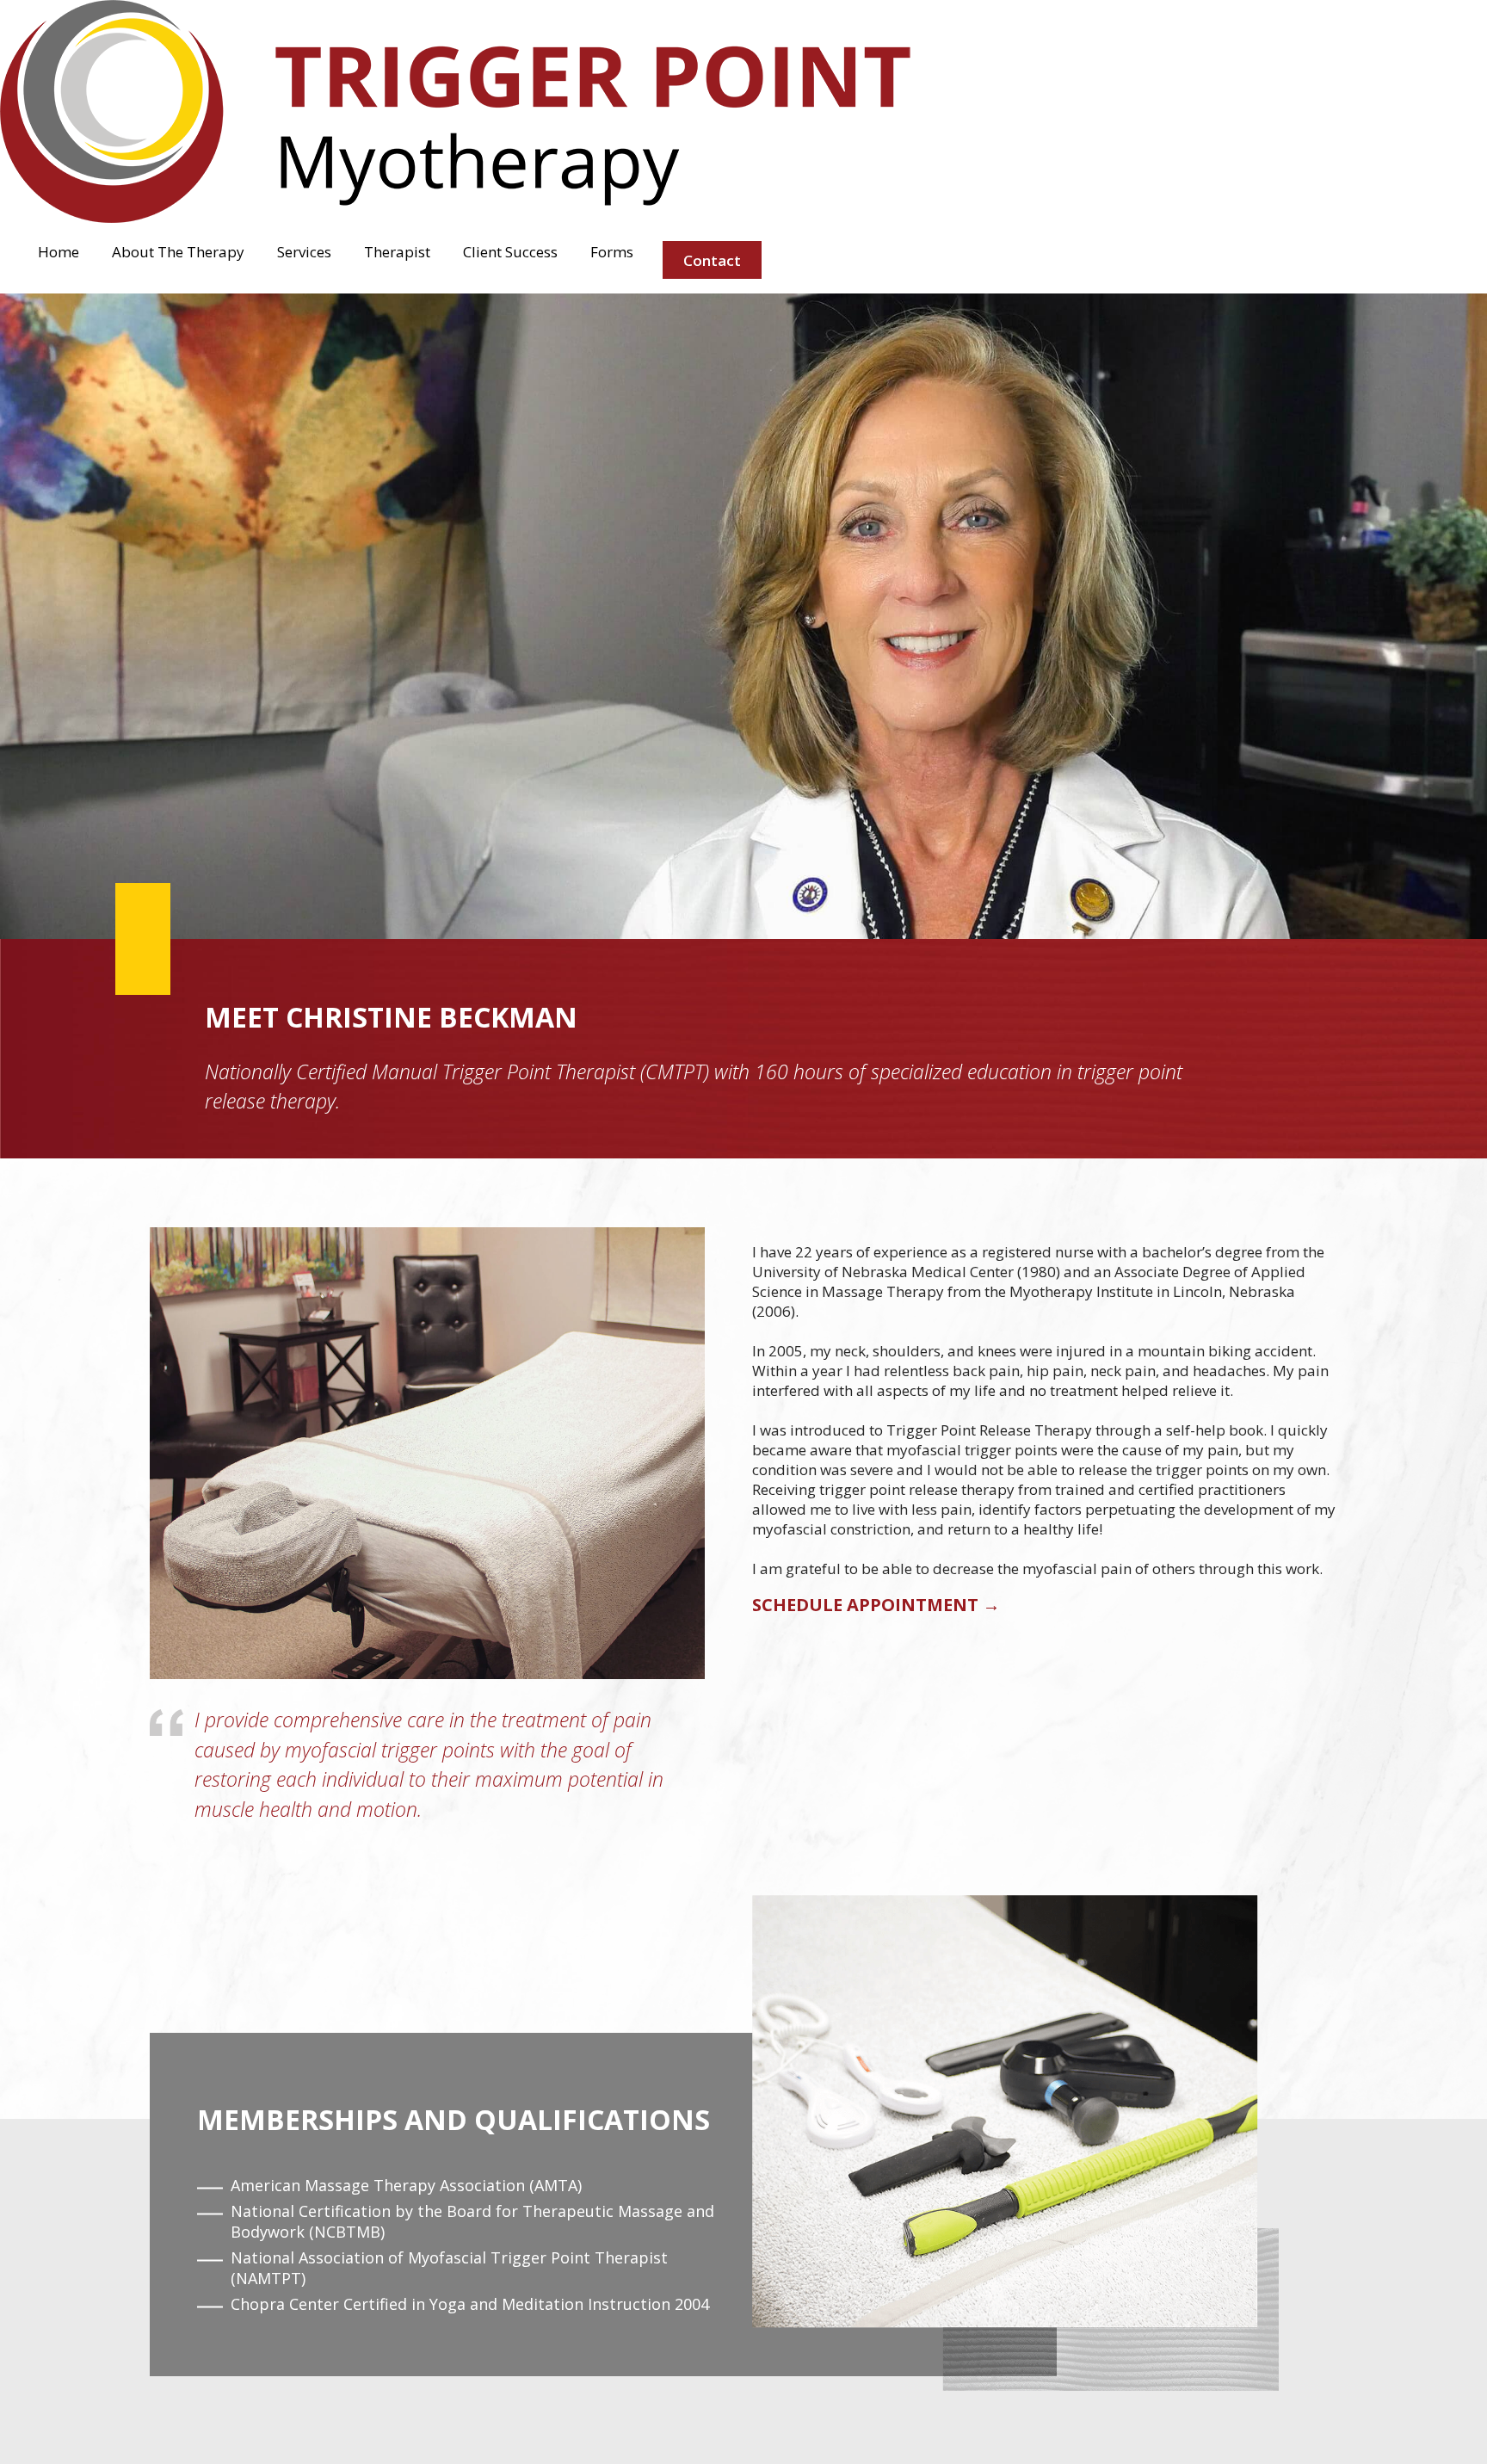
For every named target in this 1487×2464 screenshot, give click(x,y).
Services (304, 252)
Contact (712, 260)
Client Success (510, 252)
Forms (612, 252)
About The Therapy (178, 252)
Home (59, 252)
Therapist (397, 252)
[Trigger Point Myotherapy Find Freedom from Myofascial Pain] (456, 218)
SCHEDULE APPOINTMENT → (876, 1605)
